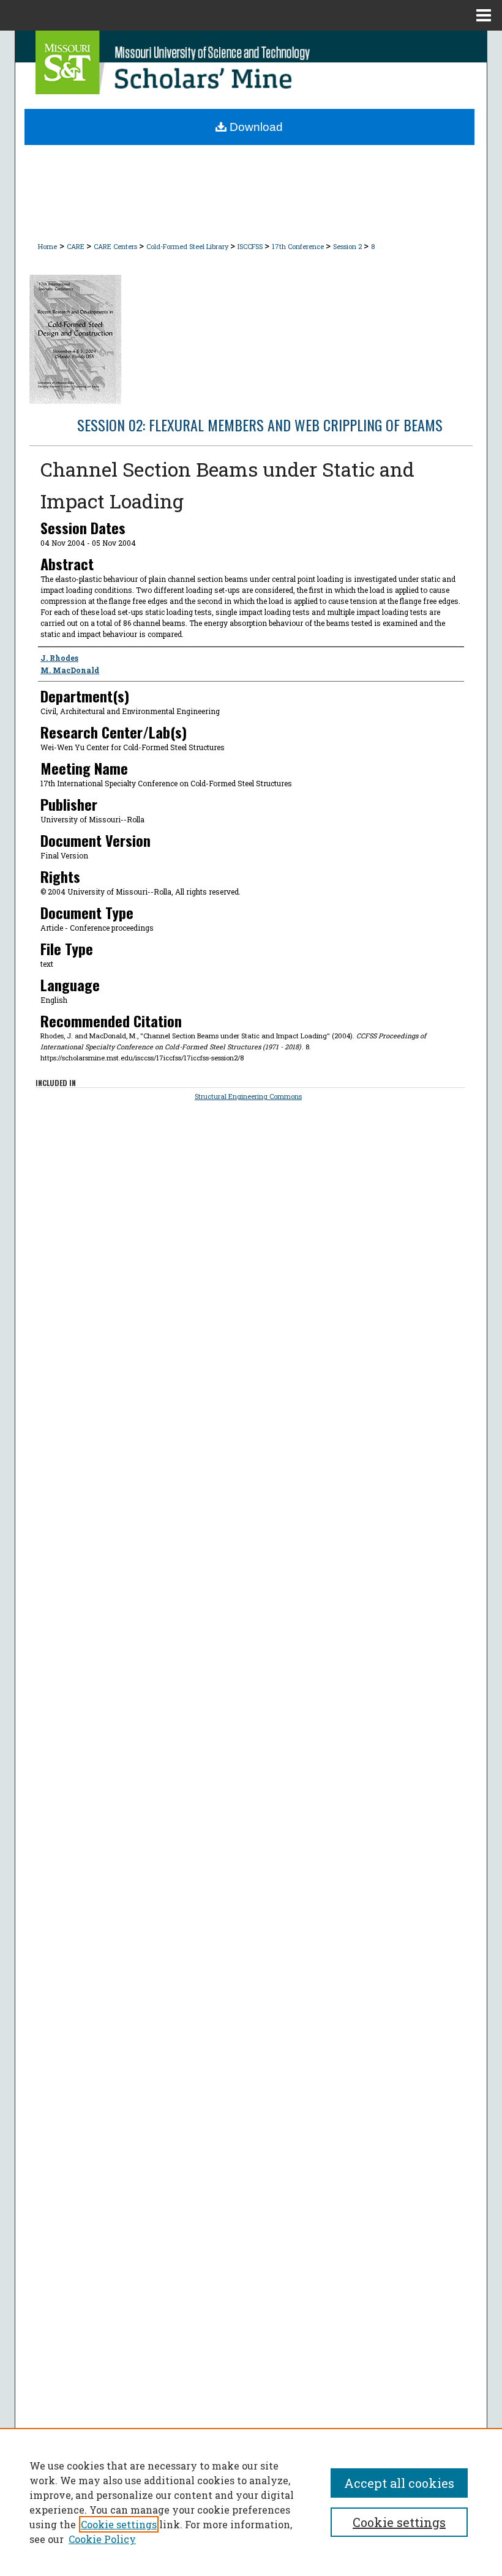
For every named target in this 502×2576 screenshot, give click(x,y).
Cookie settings (119, 2524)
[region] (251, 2502)
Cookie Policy (102, 2539)
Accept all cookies (399, 2483)
